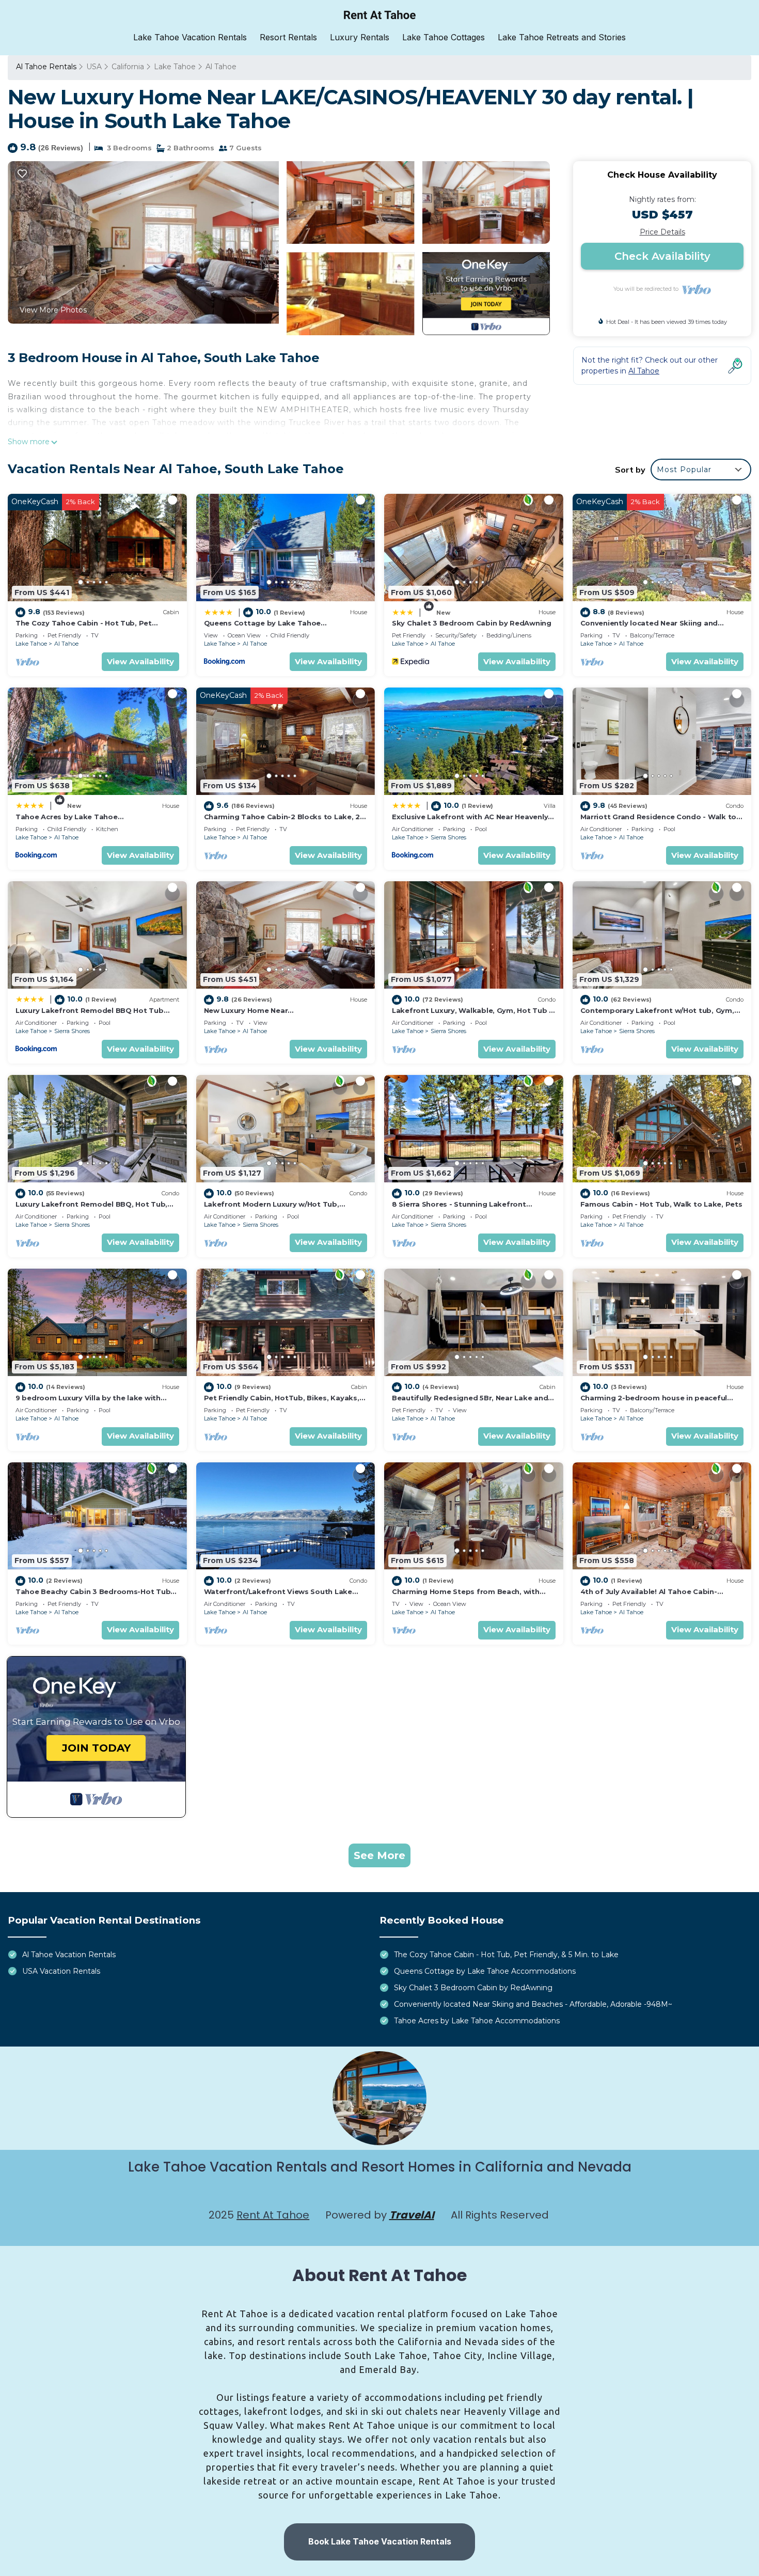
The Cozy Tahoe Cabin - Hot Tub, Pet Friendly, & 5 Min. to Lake (506, 1955)
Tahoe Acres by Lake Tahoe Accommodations (477, 2021)
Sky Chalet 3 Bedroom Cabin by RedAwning (472, 623)
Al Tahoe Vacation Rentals (69, 1955)
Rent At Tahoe (273, 2215)
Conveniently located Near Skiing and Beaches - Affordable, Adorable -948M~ (533, 2004)
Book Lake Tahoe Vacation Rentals (380, 2541)
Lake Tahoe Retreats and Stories (562, 37)
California (128, 67)
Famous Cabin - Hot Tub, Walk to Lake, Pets (661, 1204)
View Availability (140, 661)
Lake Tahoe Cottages (444, 37)
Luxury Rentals (360, 37)
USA (94, 67)
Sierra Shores (448, 837)
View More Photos (53, 310)
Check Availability (662, 256)
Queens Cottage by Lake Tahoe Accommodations (485, 1971)
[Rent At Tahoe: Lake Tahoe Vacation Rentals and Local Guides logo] (380, 15)
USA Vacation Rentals (61, 1971)
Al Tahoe (221, 67)
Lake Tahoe (175, 67)
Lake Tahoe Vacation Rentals (190, 37)
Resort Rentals (288, 37)
